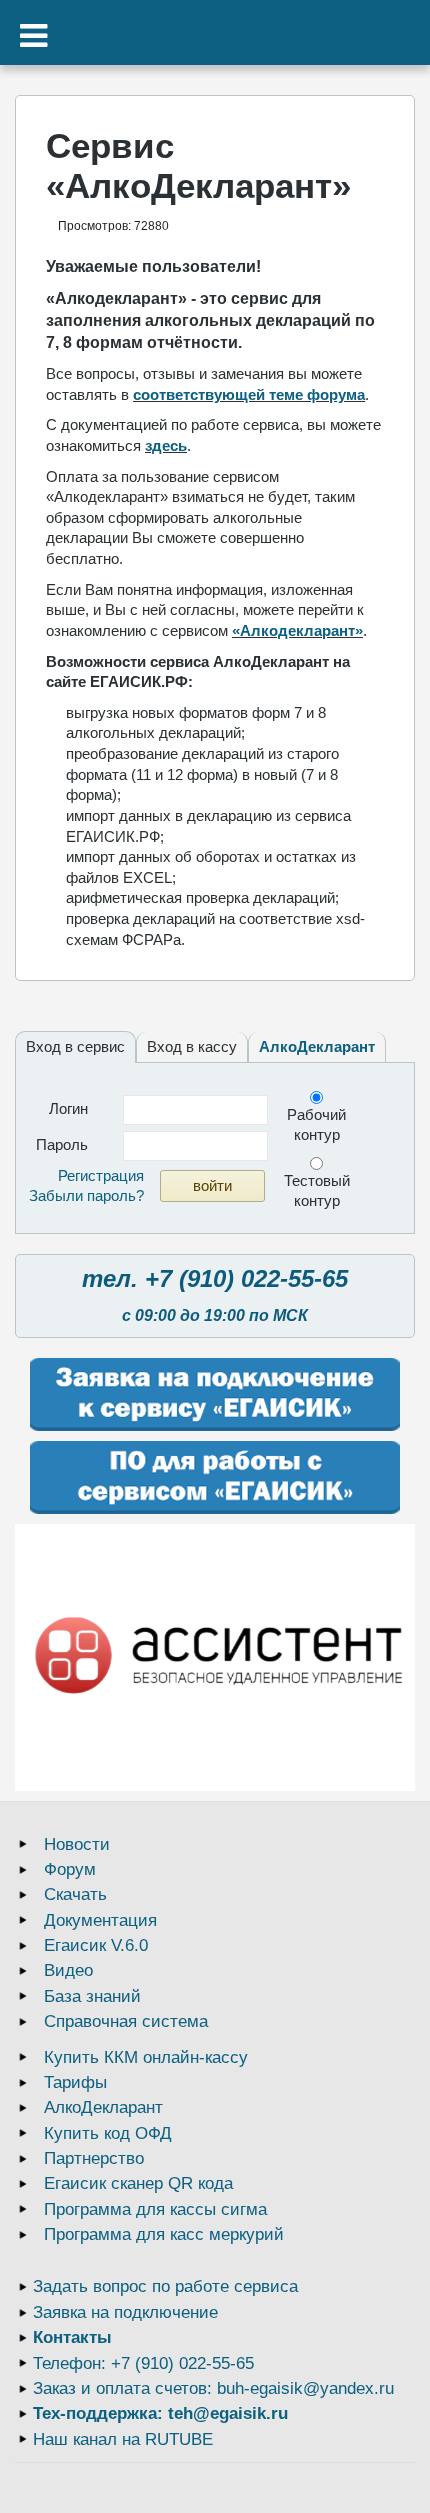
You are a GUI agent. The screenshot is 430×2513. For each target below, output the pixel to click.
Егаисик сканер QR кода (138, 2183)
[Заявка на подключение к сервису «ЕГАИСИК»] (215, 1394)
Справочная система (126, 2021)
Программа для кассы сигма (155, 2209)
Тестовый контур (317, 1190)
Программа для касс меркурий (164, 2234)
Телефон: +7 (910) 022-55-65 (143, 2363)
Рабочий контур (316, 1124)
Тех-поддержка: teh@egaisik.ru (160, 2413)
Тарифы (75, 2082)
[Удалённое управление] (215, 1657)
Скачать (75, 1894)
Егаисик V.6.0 (96, 1945)
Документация (100, 1920)
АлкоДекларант (317, 1046)
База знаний (92, 1996)
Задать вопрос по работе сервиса (165, 2286)
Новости (77, 1844)
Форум (70, 1869)
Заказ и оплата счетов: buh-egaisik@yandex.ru (213, 2388)
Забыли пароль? (86, 1195)
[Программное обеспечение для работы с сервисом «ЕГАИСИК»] (215, 1477)
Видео (68, 1970)
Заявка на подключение (125, 2312)
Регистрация (101, 1175)
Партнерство (94, 2158)
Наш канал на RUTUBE (123, 2439)
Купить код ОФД (108, 2133)
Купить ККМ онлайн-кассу (146, 2057)
